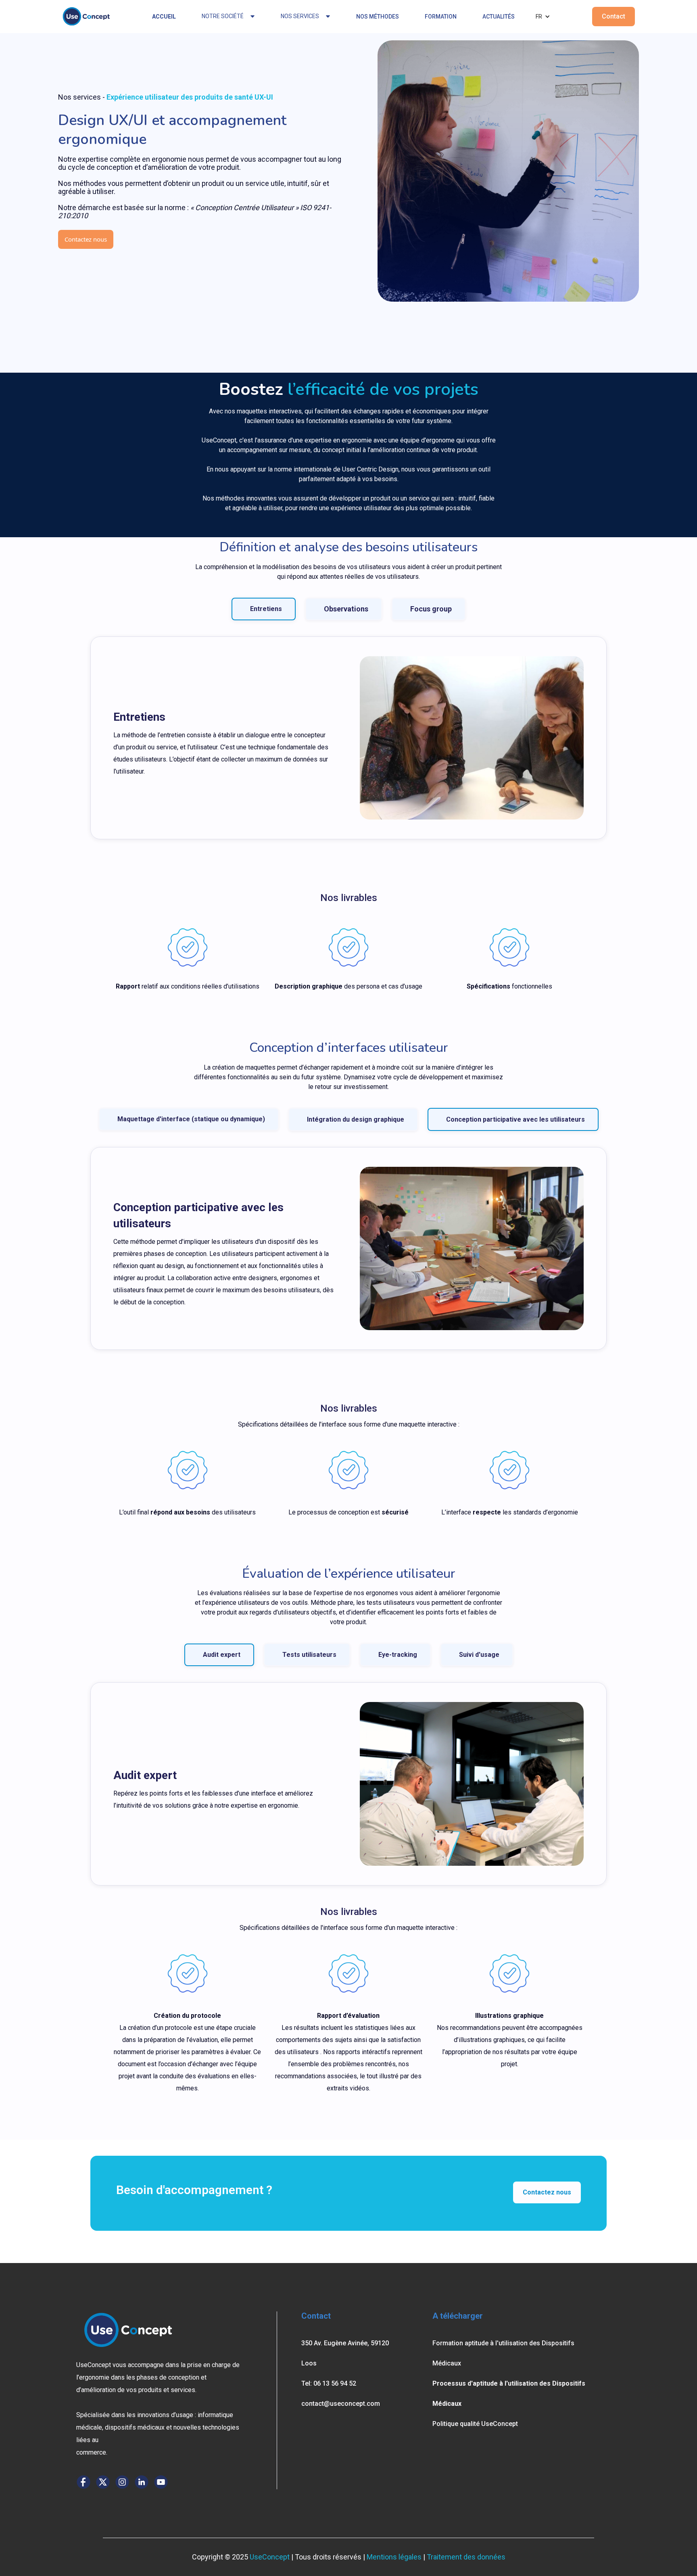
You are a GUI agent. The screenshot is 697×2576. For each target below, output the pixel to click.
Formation (441, 17)
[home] (86, 17)
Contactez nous (86, 239)
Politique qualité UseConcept (475, 2424)
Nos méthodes (378, 17)
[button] (543, 17)
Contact (614, 16)
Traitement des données (466, 2557)
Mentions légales (394, 2557)
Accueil (164, 17)
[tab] (264, 609)
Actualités (499, 17)
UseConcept (270, 2557)
